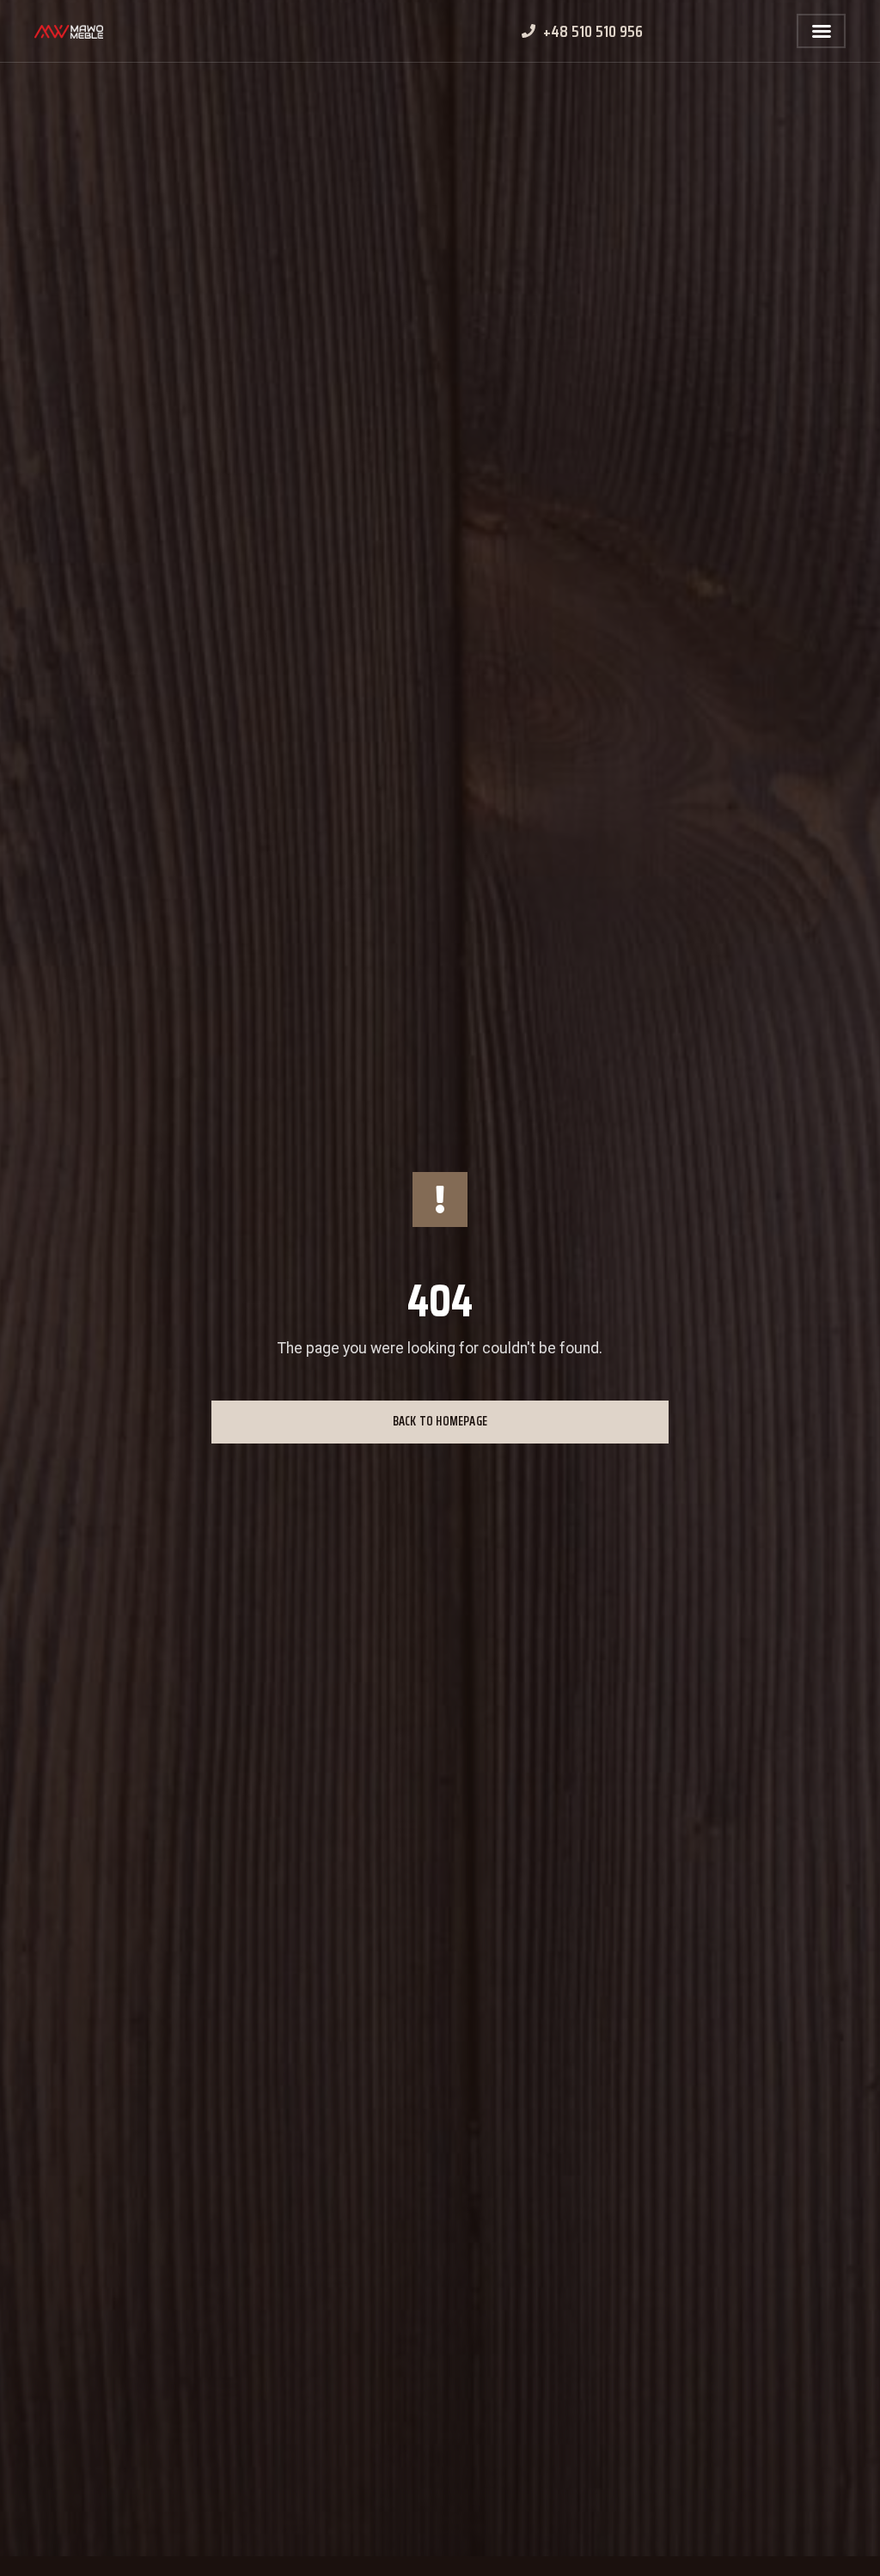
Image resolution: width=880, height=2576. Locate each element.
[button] (822, 31)
